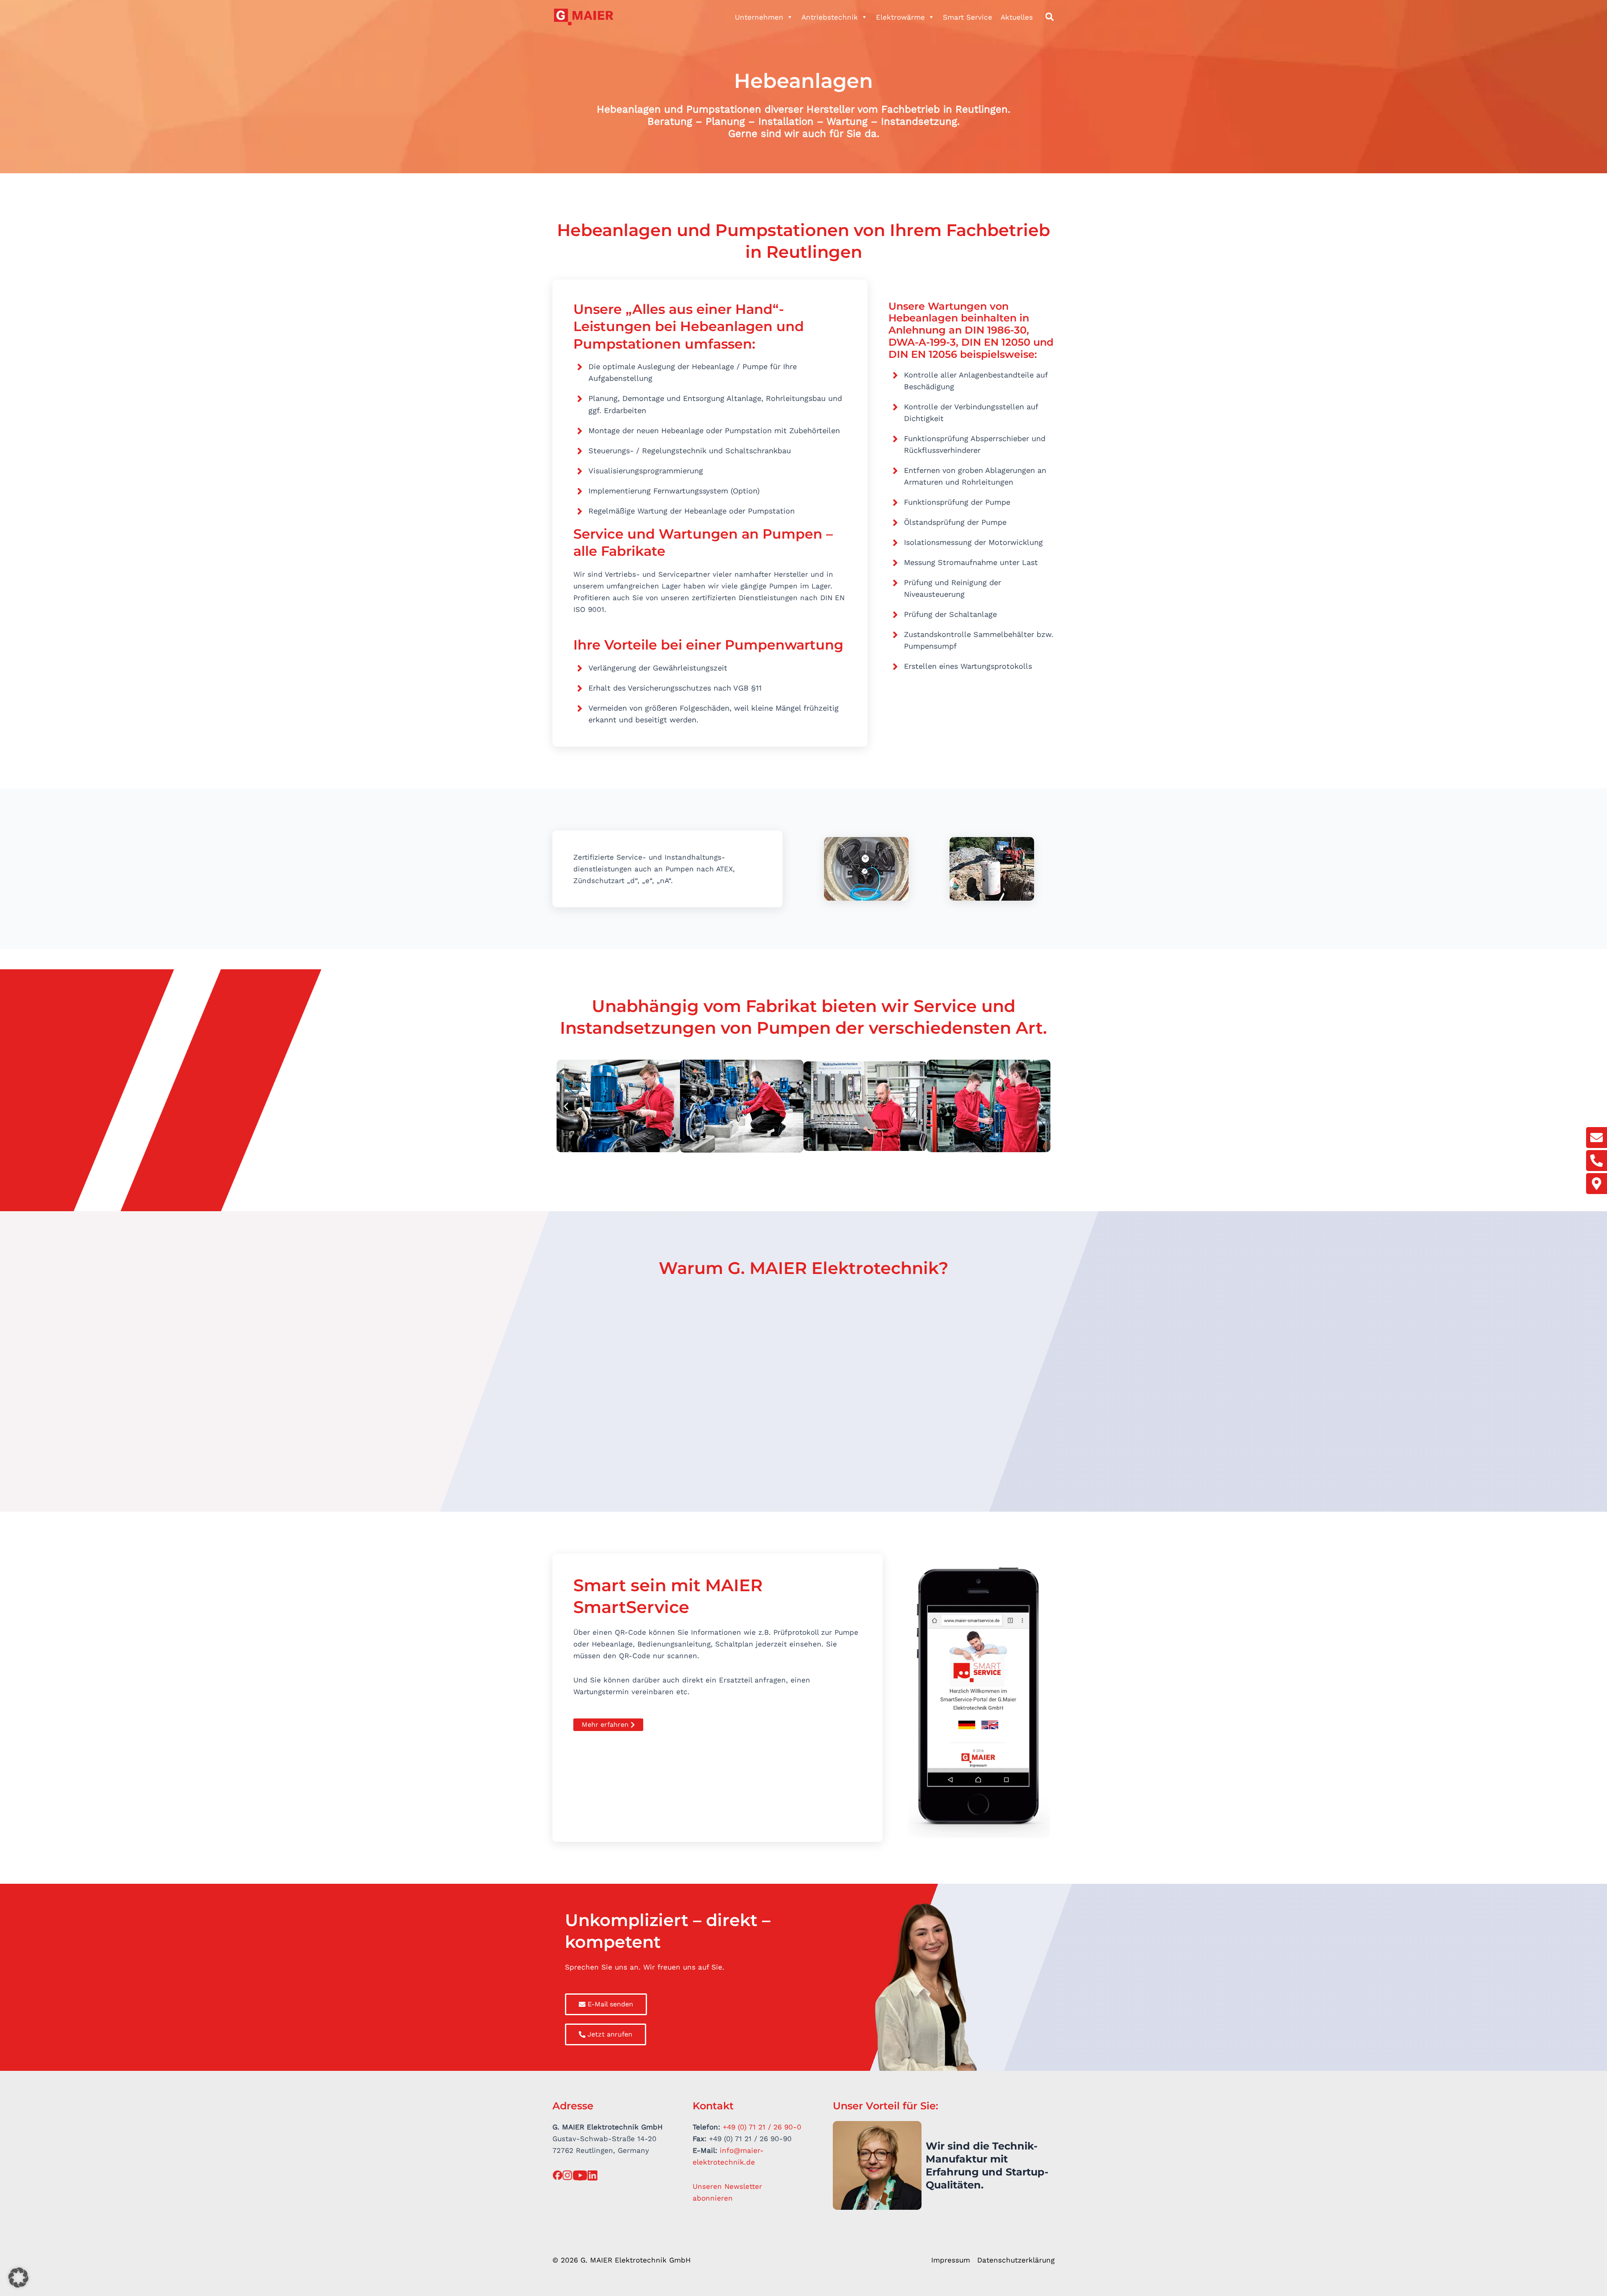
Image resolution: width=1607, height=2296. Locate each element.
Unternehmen (759, 17)
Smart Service (968, 17)
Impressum (951, 2260)
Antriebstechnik (830, 17)
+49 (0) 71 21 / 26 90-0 (762, 2127)
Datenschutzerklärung (1016, 2260)
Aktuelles (1017, 17)
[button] (1050, 18)
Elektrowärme (900, 17)
